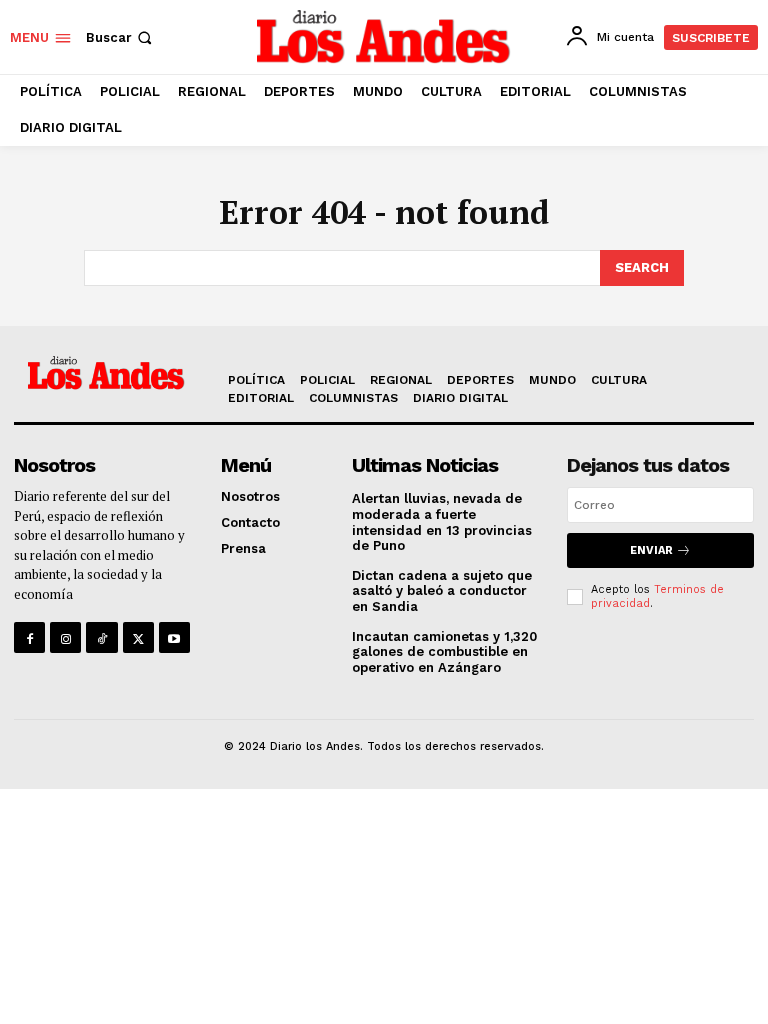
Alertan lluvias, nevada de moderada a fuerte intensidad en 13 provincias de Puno (442, 522)
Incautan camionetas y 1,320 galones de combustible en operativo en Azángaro (444, 652)
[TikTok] (101, 637)
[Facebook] (29, 637)
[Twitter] (138, 637)
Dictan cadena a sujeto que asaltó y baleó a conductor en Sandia (442, 591)
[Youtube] (174, 637)
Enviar (651, 550)
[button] (121, 37)
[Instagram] (65, 637)
